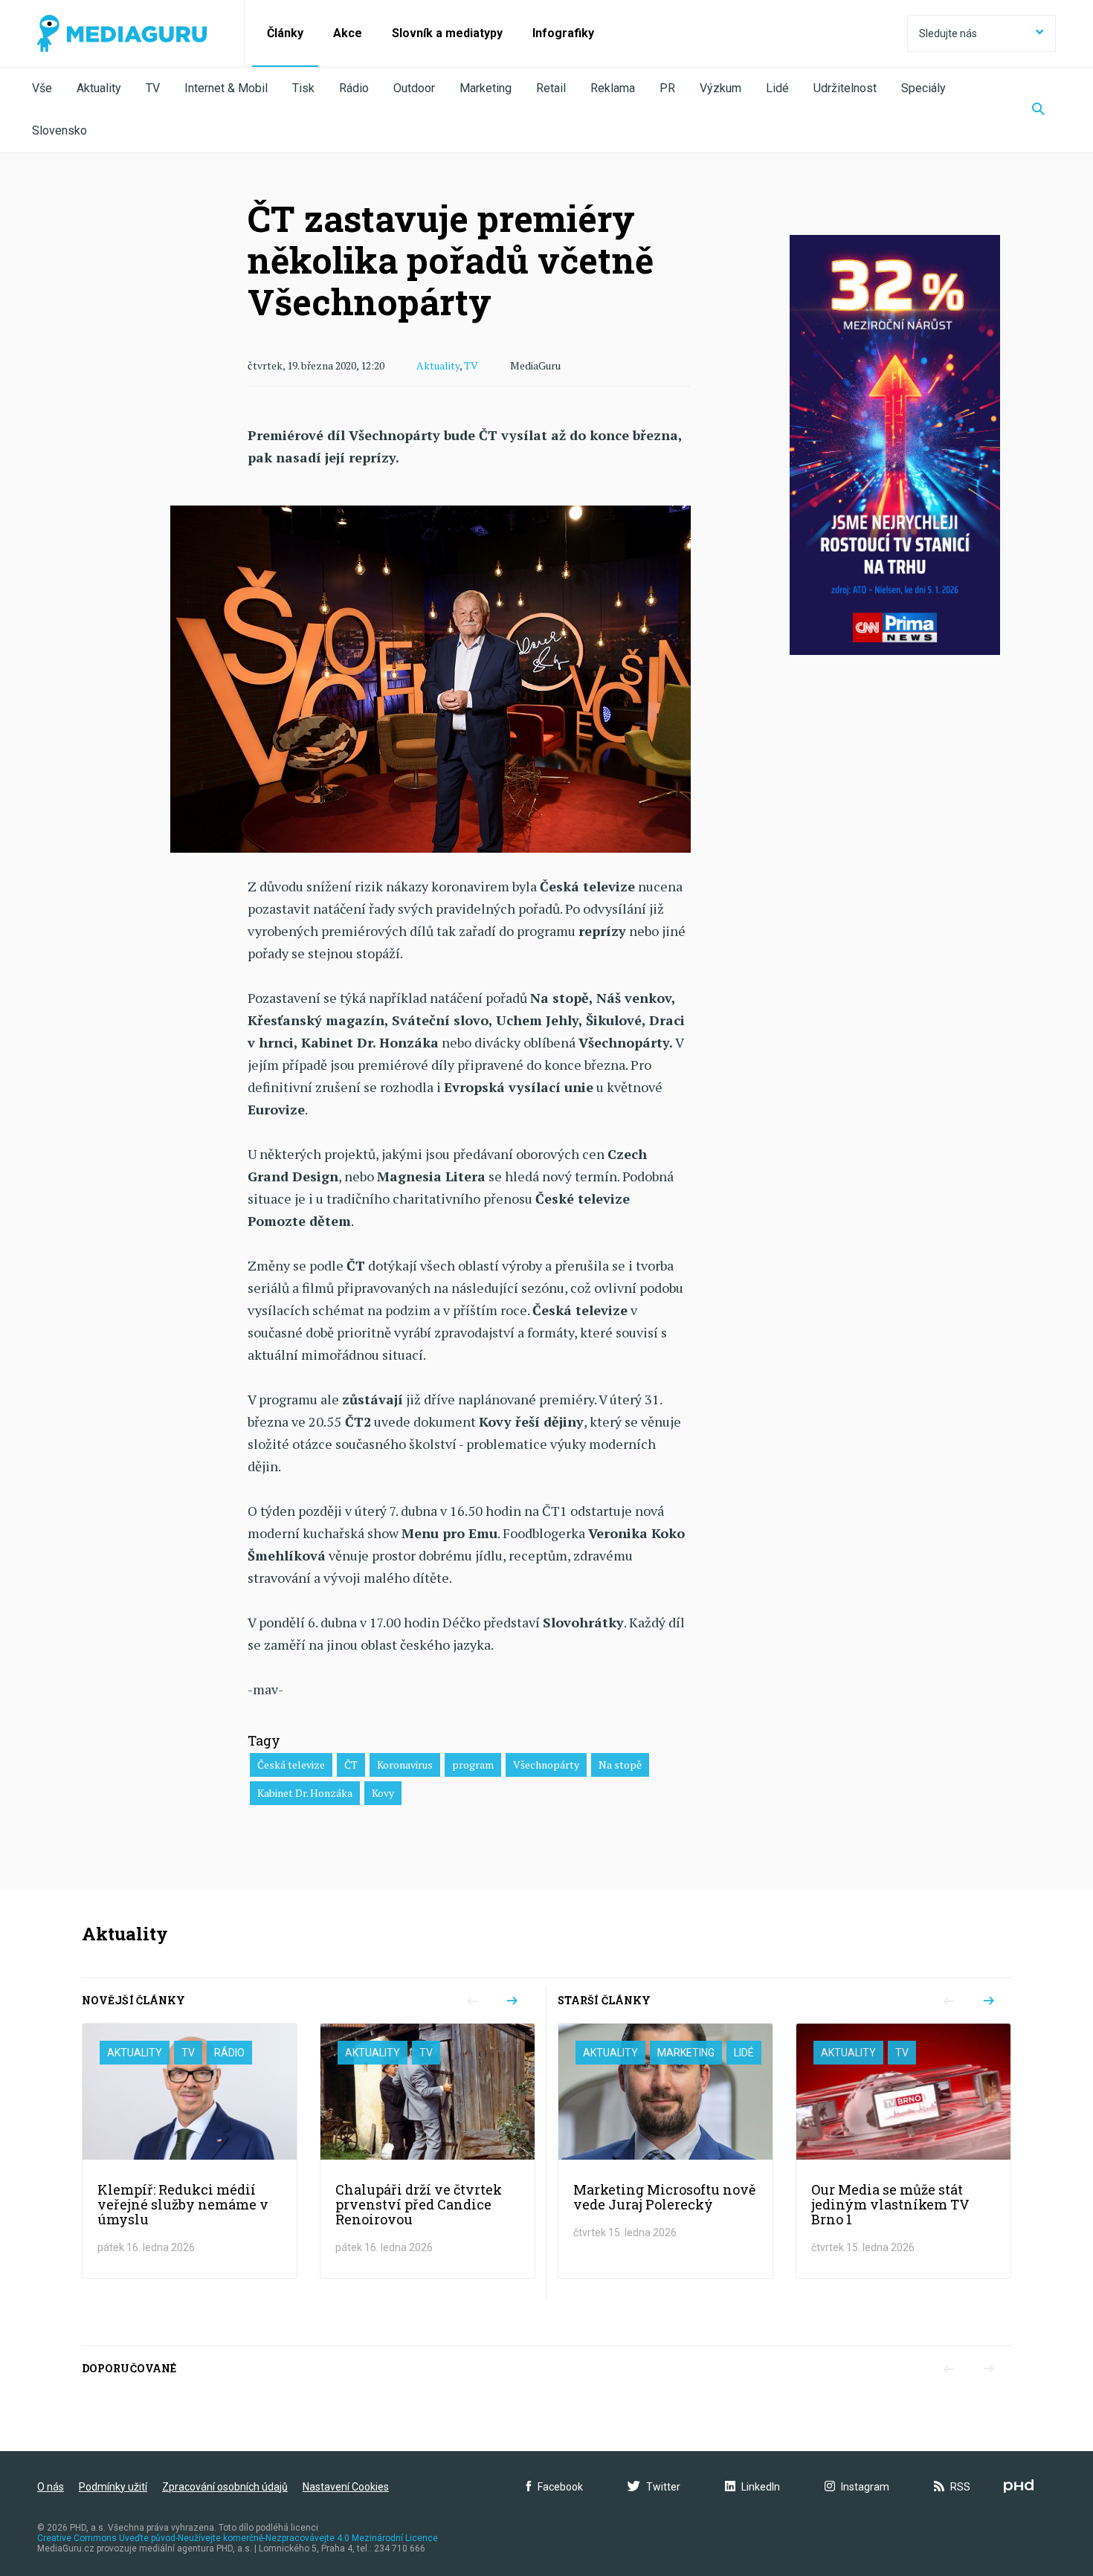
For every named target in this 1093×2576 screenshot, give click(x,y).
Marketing (486, 88)
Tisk (303, 88)
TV (153, 88)
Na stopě (620, 1765)
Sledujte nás (948, 33)
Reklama (613, 88)
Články (285, 33)
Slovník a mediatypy (447, 33)
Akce (348, 33)
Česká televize (291, 1765)
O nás (51, 2487)
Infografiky (563, 33)
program (473, 1765)
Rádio (354, 88)
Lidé (777, 88)
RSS (960, 2487)
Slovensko (59, 130)
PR (667, 88)
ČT (351, 1765)
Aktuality (99, 88)
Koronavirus (405, 1765)
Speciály (923, 88)
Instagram (865, 2487)
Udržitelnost (845, 88)
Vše (42, 88)
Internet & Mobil (226, 88)
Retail (551, 88)
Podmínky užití (113, 2487)
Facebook (560, 2487)
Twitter (663, 2487)
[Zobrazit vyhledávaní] (1038, 110)
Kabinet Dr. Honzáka (305, 1793)
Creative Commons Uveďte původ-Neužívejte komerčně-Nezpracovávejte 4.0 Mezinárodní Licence (238, 2538)
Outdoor (414, 88)
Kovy (383, 1793)
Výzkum (720, 88)
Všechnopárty (546, 1765)
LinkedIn (761, 2487)
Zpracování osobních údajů (225, 2487)
